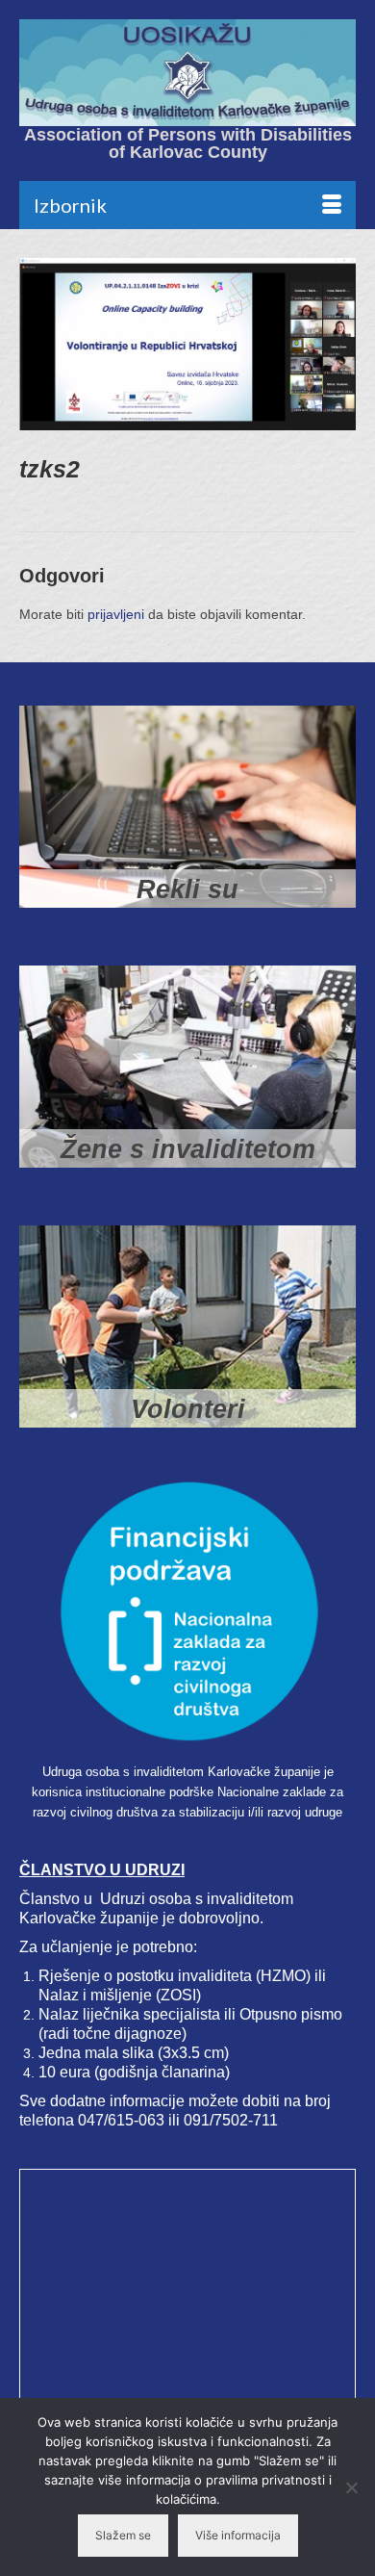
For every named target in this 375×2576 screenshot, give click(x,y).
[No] (351, 2487)
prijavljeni (116, 614)
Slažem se (123, 2535)
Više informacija (238, 2535)
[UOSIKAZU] (187, 73)
